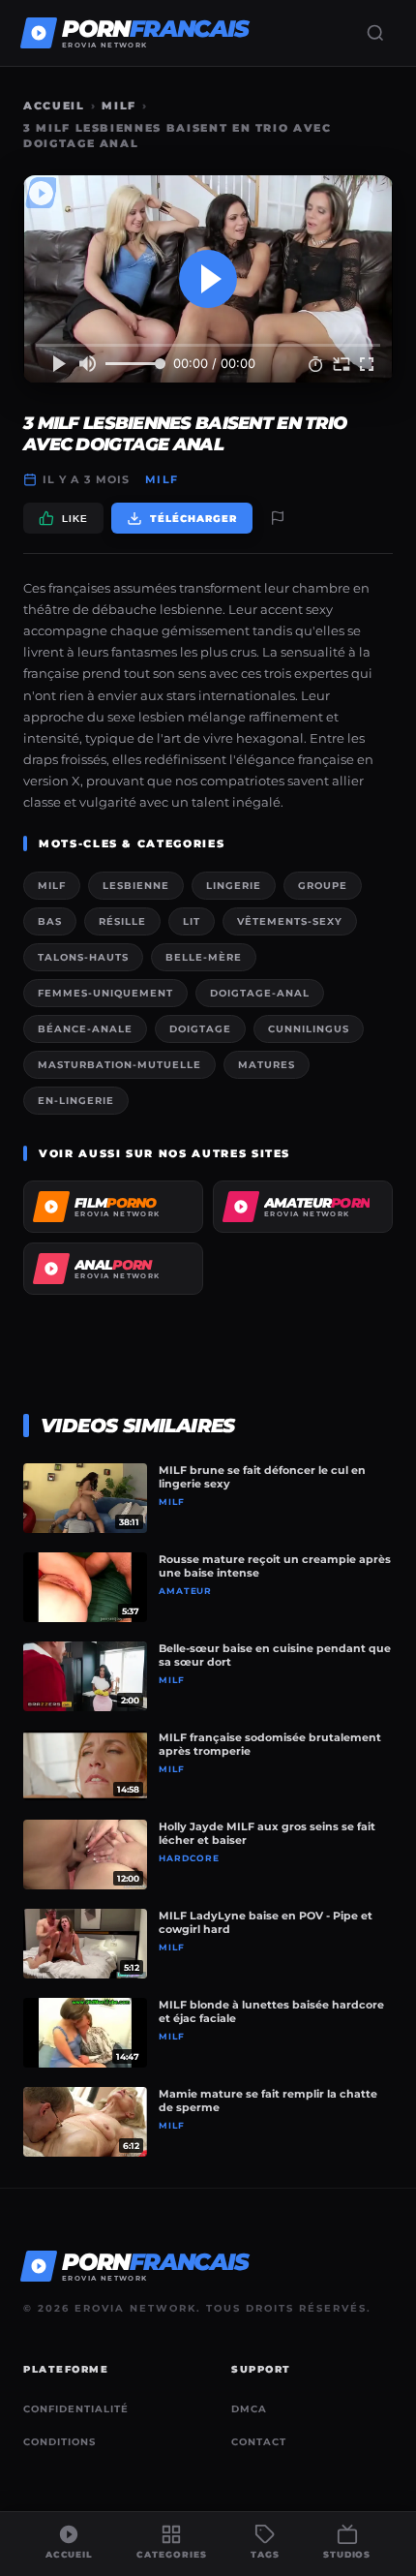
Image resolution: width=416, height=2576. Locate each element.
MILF (119, 106)
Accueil (54, 106)
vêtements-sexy (290, 921)
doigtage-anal (260, 993)
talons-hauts (83, 957)
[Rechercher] (375, 33)
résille (122, 921)
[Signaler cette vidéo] (278, 518)
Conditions (59, 2442)
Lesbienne (136, 886)
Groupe (323, 886)
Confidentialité (76, 2409)
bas (50, 921)
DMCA (249, 2409)
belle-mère (204, 957)
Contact (259, 2442)
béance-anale (85, 1029)
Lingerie (234, 886)
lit (192, 921)
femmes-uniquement (105, 993)
